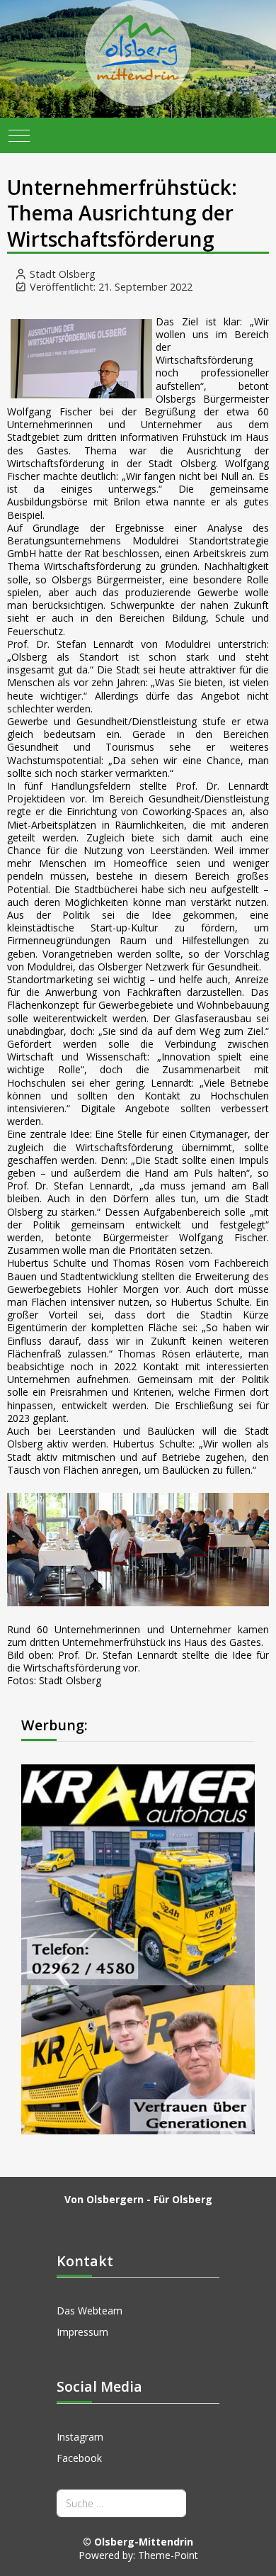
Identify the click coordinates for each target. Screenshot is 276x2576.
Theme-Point (168, 2555)
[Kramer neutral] (138, 1948)
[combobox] (121, 2503)
